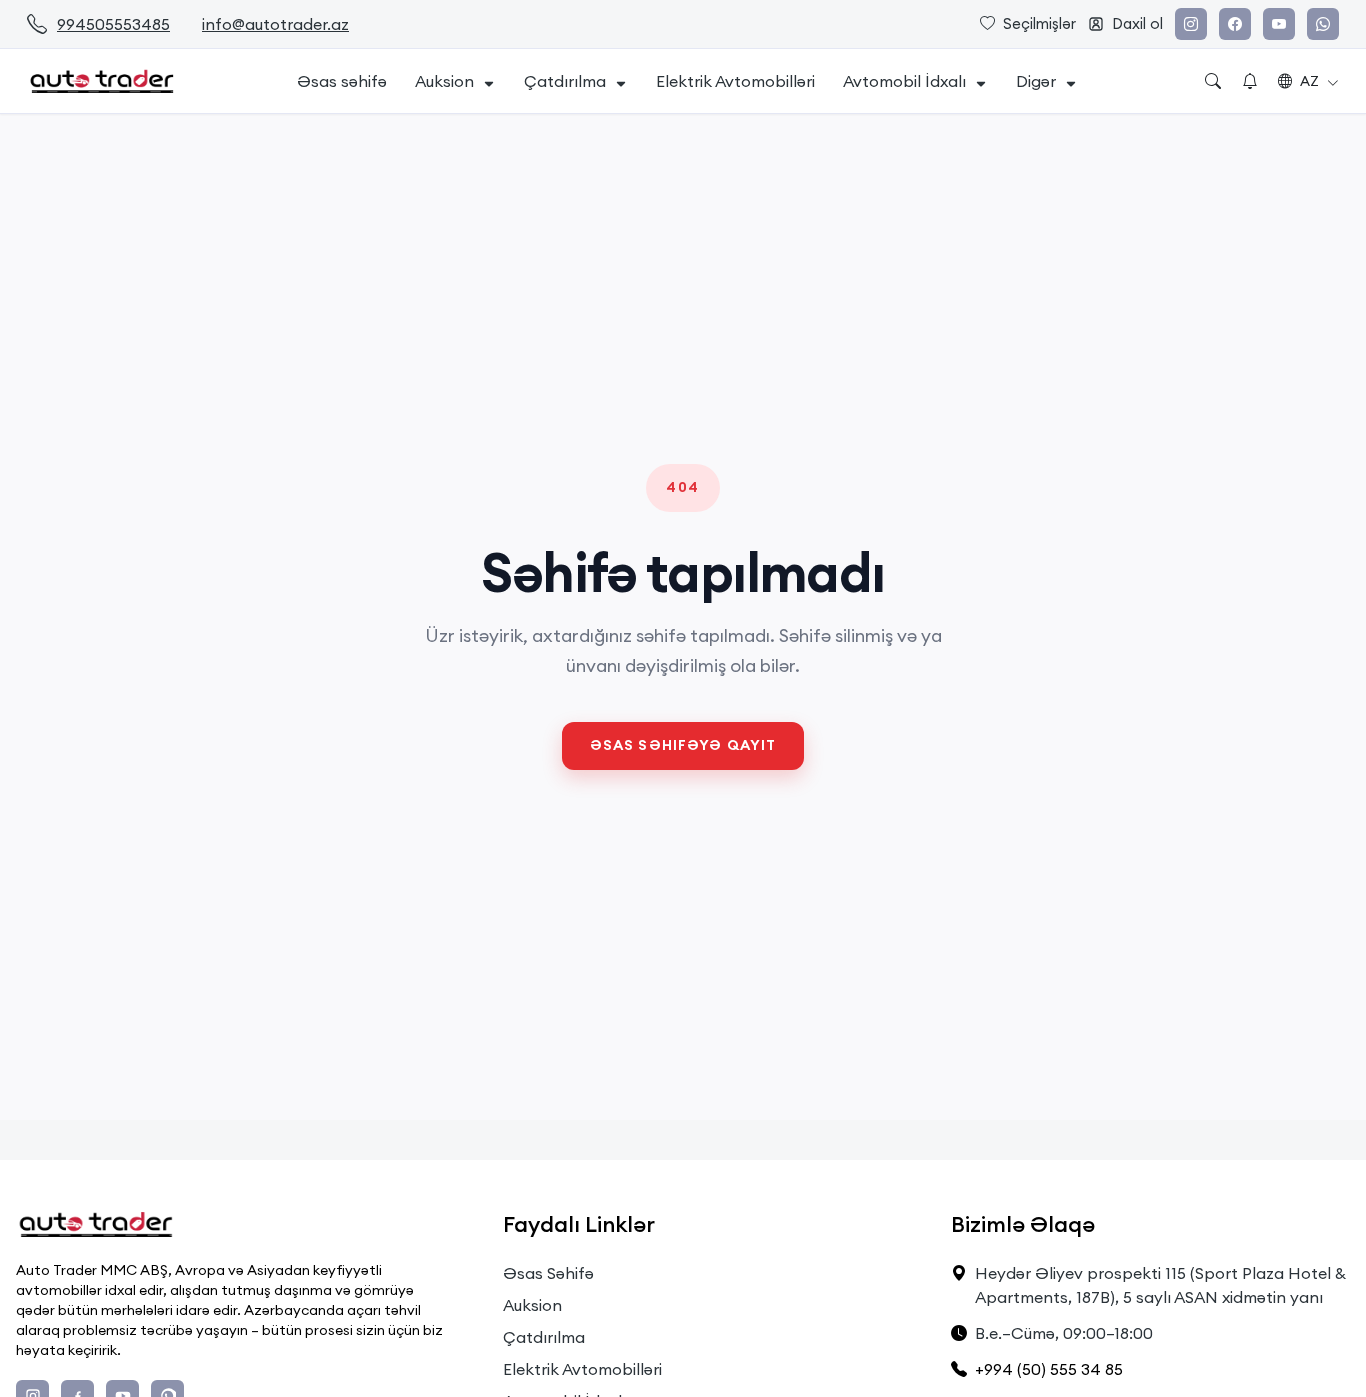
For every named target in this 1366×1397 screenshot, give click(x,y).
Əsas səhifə (342, 81)
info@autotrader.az (275, 24)
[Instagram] (1191, 24)
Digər (1036, 81)
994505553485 (113, 24)
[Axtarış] (1213, 81)
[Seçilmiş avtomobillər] (1250, 81)
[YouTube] (1279, 24)
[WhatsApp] (1323, 24)
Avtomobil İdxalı (904, 81)
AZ (1309, 81)
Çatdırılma (565, 81)
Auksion (444, 81)
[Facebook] (1235, 24)
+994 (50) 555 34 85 (1049, 1369)
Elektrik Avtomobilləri (735, 81)
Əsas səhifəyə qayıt (683, 745)
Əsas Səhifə (548, 1273)
